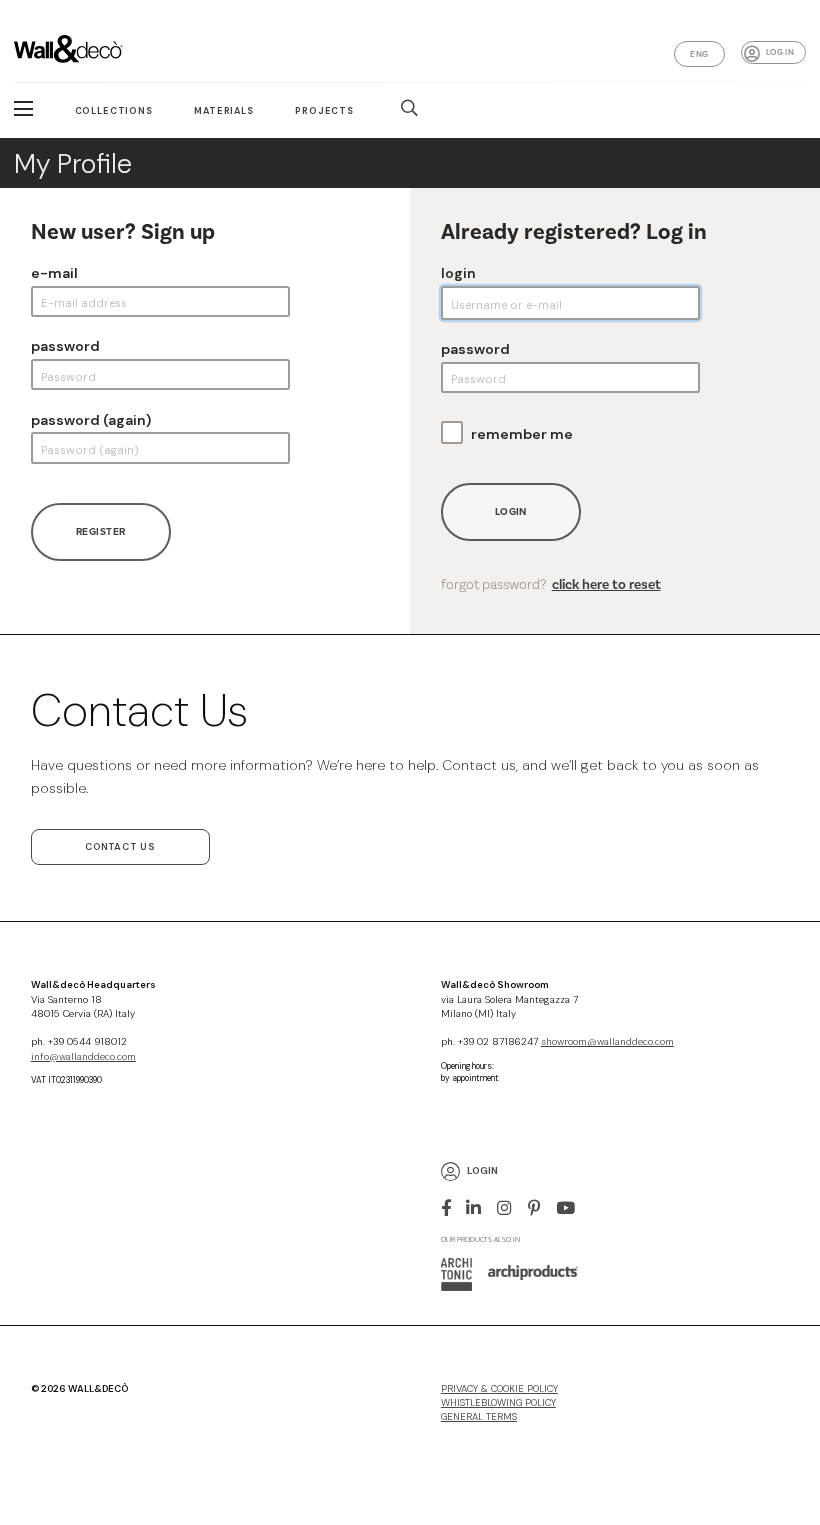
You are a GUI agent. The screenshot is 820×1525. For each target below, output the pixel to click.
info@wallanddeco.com (83, 1057)
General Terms (479, 1417)
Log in (780, 52)
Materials (224, 111)
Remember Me (522, 434)
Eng (699, 54)
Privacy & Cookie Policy (499, 1389)
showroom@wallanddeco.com (607, 1042)
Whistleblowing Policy (498, 1403)
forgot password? (551, 585)
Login (458, 273)
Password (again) (91, 420)
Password (65, 346)
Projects (324, 111)
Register (101, 531)
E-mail (54, 273)
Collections (114, 111)
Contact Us (120, 847)
